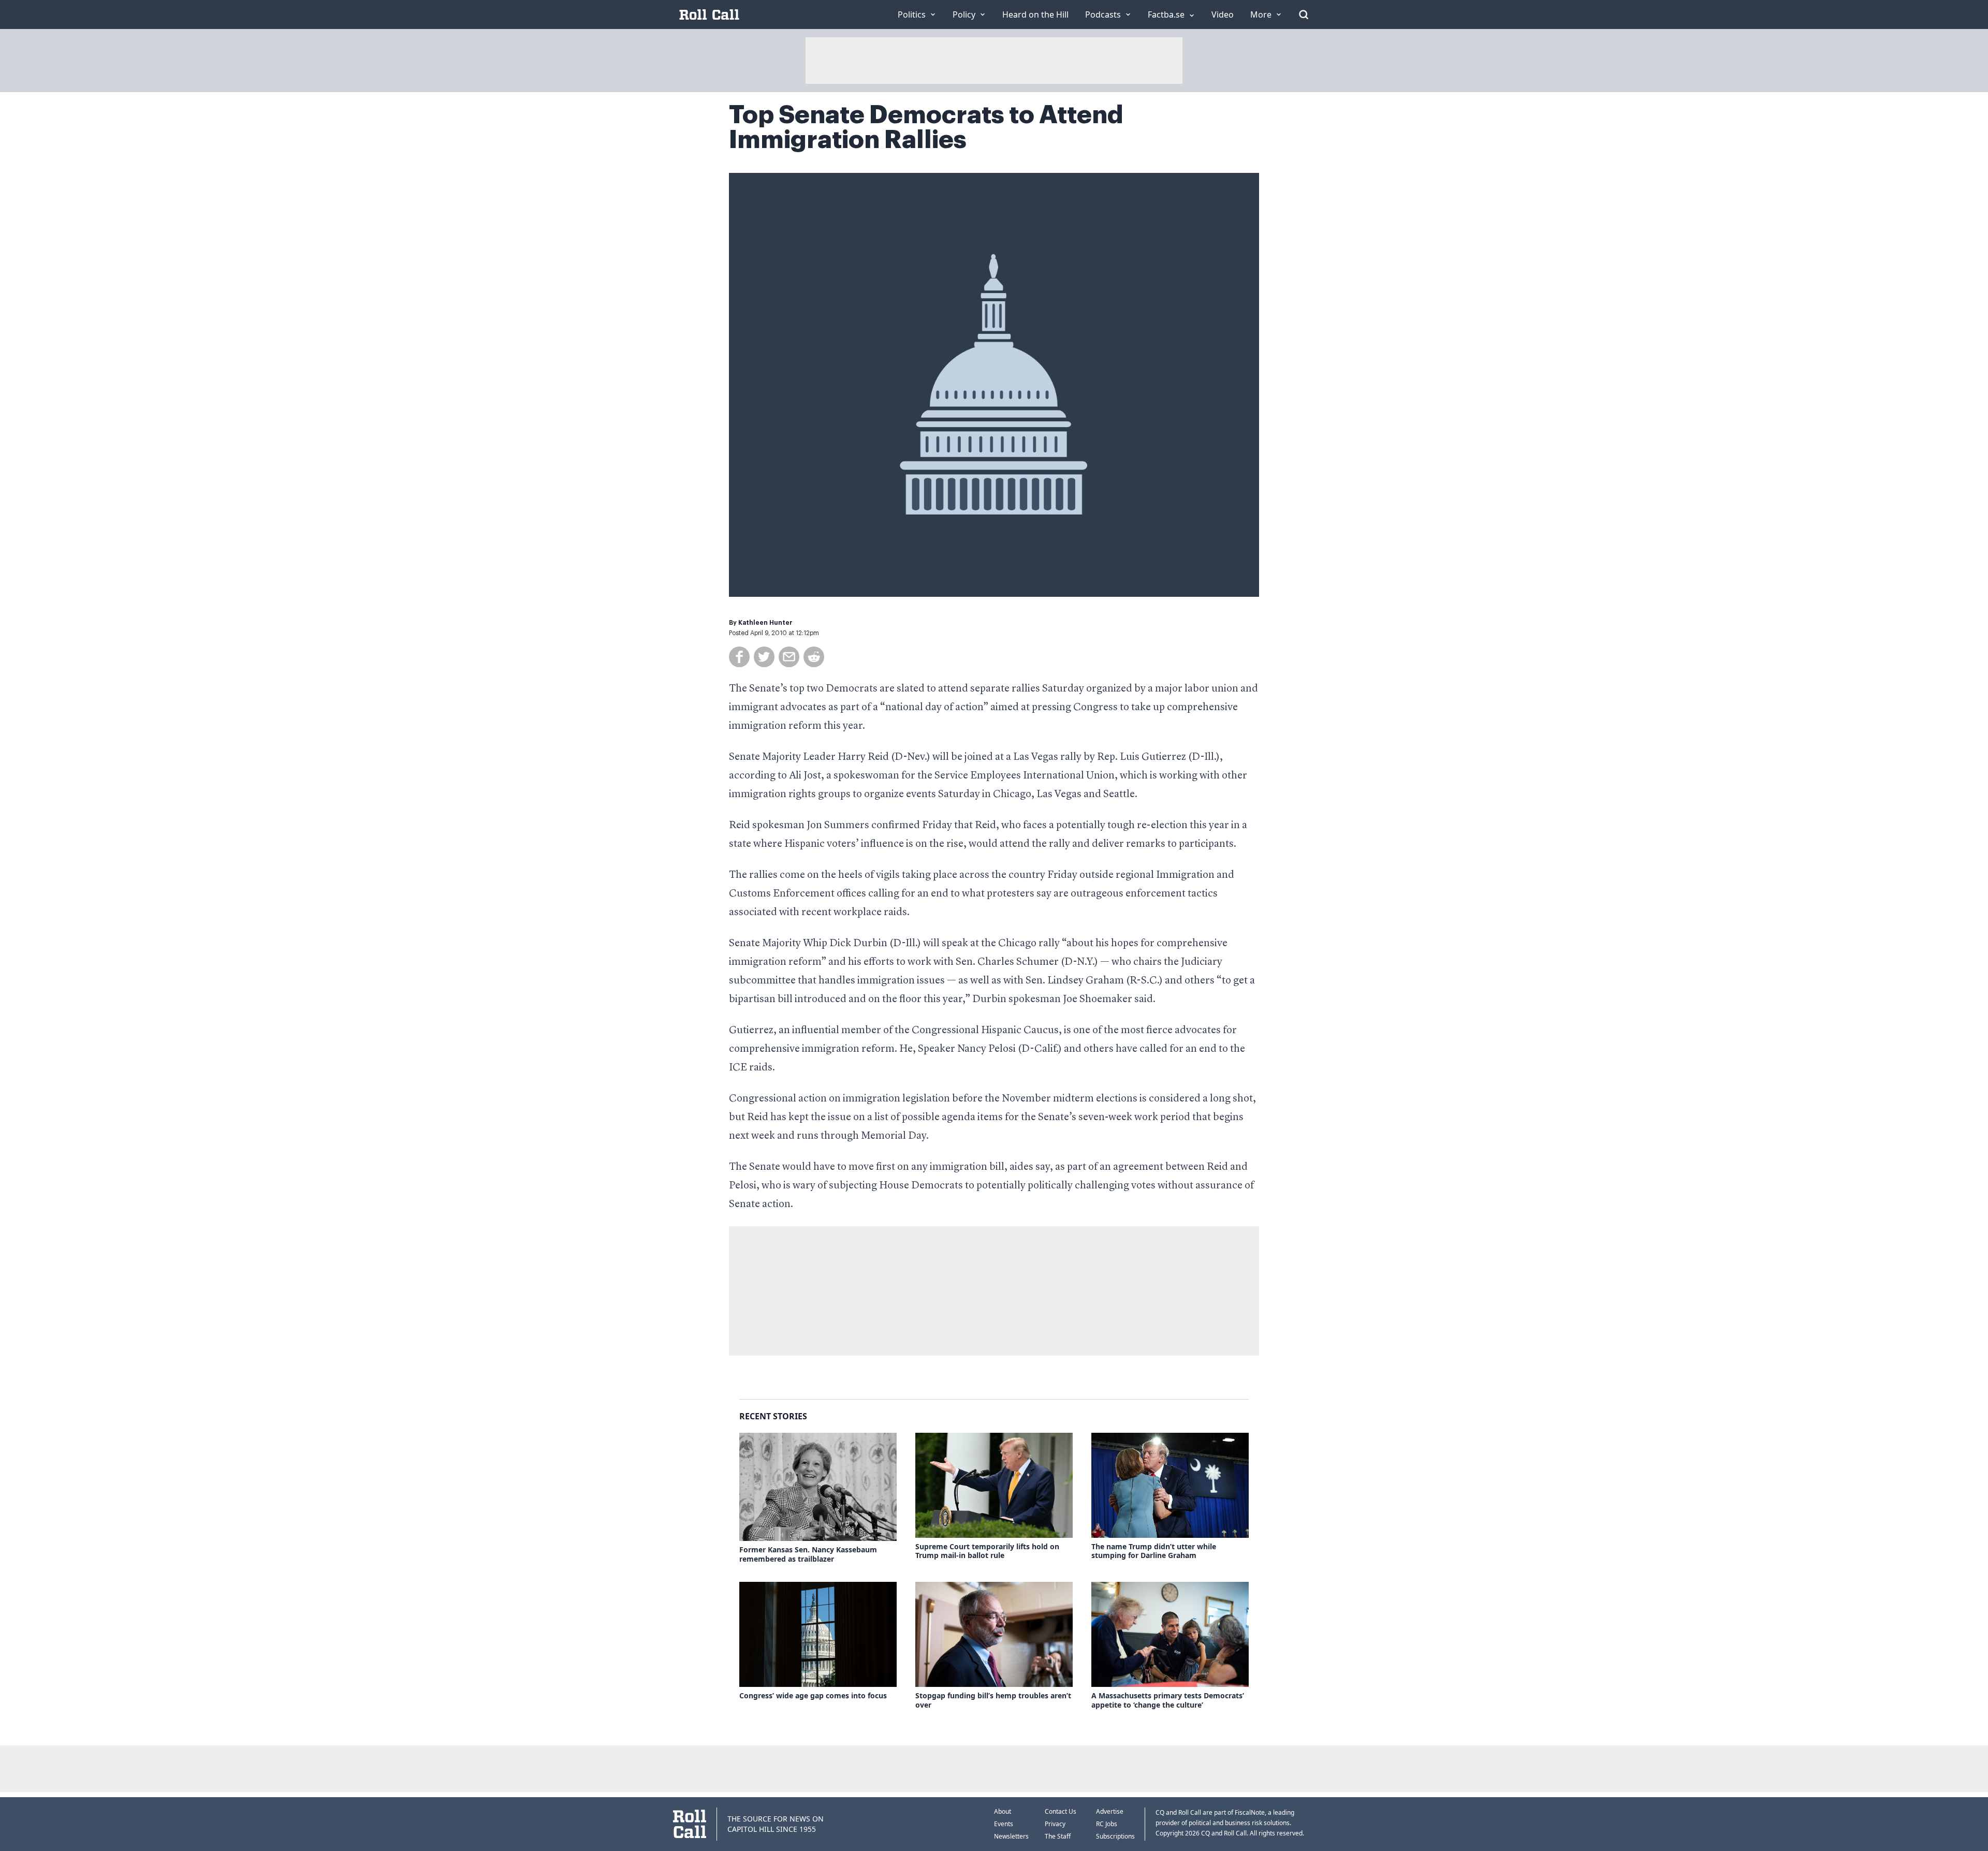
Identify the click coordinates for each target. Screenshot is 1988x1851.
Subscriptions (1115, 1836)
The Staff (1058, 1836)
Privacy (1055, 1824)
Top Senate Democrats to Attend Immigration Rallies (926, 127)
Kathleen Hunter (765, 623)
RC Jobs (1107, 1824)
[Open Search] (1304, 14)
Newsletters (1011, 1836)
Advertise (1110, 1811)
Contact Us (1061, 1811)
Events (1004, 1824)
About (1003, 1811)
